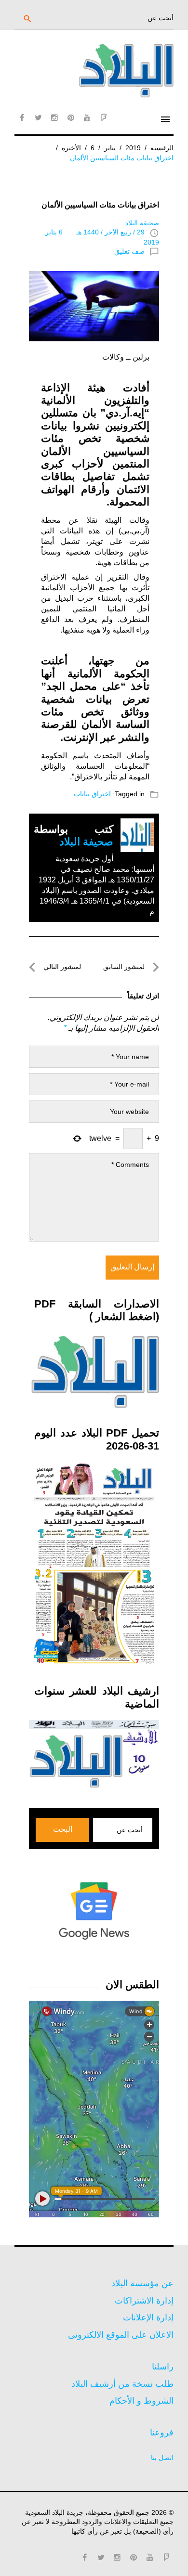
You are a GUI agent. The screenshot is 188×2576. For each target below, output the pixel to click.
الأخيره (71, 148)
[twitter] (38, 117)
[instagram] (54, 117)
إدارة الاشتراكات (144, 2301)
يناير (110, 148)
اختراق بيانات (92, 794)
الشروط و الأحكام (141, 2401)
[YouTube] (87, 117)
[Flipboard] (104, 117)
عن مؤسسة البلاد (142, 2283)
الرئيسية (162, 148)
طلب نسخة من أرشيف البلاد (122, 2384)
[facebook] (22, 117)
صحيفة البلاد (142, 223)
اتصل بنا (162, 2458)
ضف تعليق (129, 251)
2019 (133, 148)
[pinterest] (71, 117)
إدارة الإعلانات (148, 2317)
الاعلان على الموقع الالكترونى (121, 2335)
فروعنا (162, 2433)
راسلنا (163, 2367)
